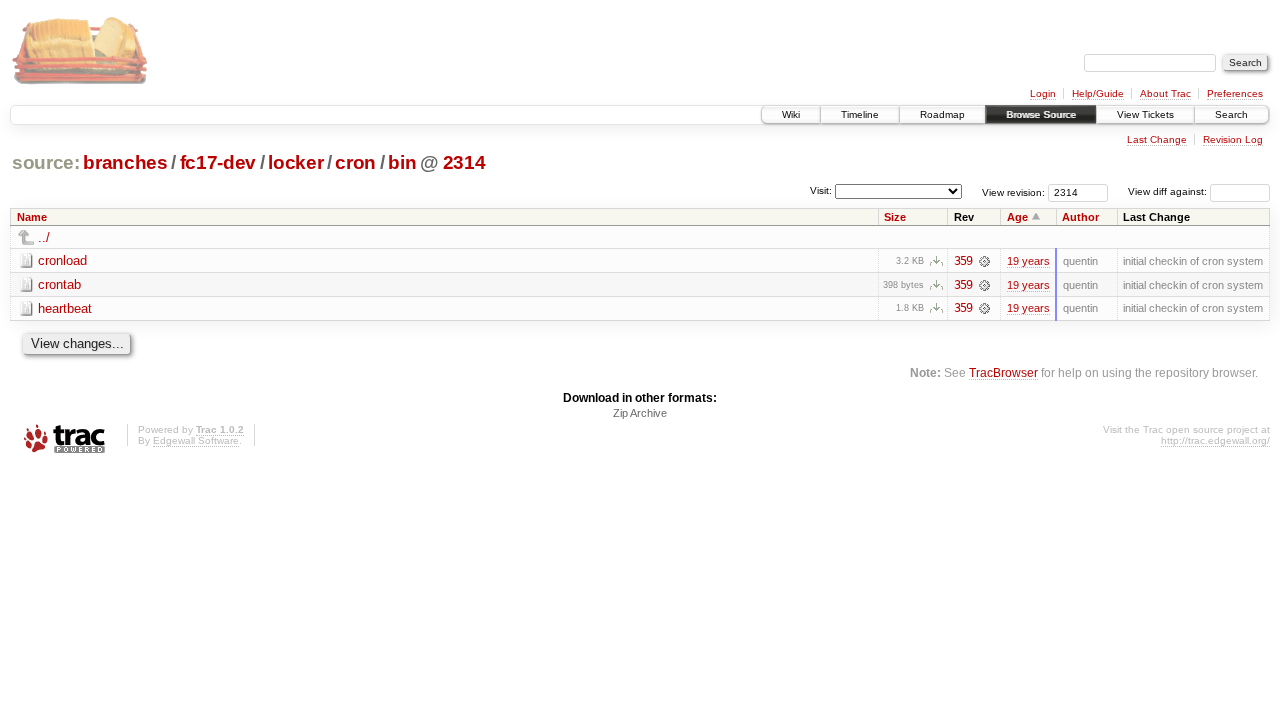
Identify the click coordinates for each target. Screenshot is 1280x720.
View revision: (1013, 191)
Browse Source (1041, 114)
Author (1080, 217)
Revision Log (1233, 139)
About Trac (1165, 93)
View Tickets (1145, 114)
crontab (59, 284)
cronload (62, 260)
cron (355, 162)
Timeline (860, 114)
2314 (464, 162)
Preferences (1235, 93)
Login (1043, 93)
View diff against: (1169, 191)
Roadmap (942, 114)
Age (1017, 217)
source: (46, 162)
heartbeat (65, 308)
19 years (1028, 261)
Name (32, 217)
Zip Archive (640, 413)
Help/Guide (1098, 93)
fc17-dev (218, 162)
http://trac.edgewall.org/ (1215, 440)
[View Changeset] (984, 261)
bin (402, 162)
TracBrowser (1003, 372)
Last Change (1157, 139)
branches (125, 162)
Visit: (821, 190)
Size (895, 217)
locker (295, 162)
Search (1231, 114)
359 (963, 261)
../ (44, 237)
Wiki (791, 114)
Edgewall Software (196, 440)
